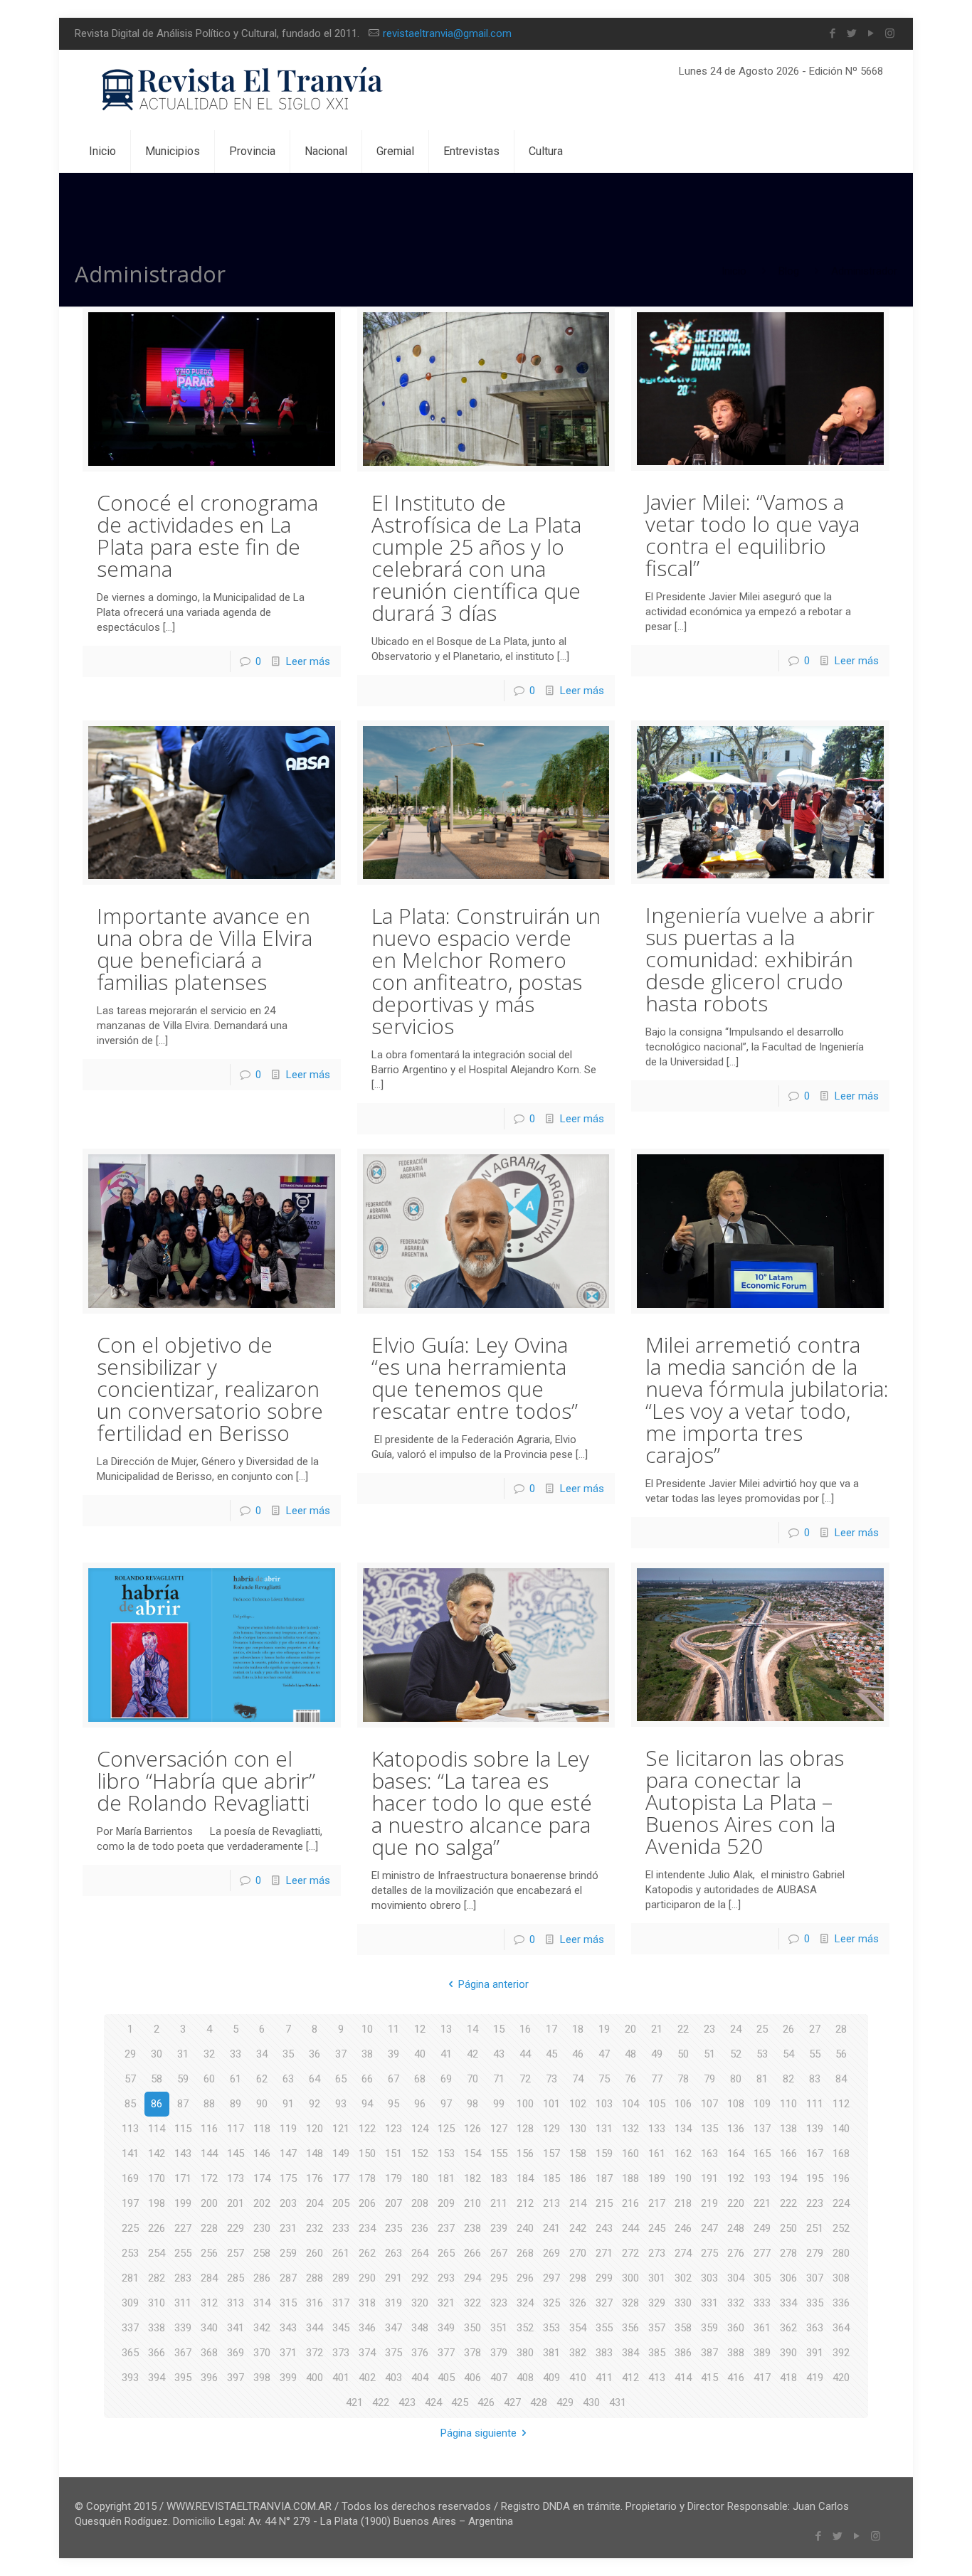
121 (341, 2129)
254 (157, 2253)
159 (604, 2154)
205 (341, 2203)
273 (657, 2253)
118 (262, 2129)
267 (499, 2253)
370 (262, 2353)
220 (736, 2203)
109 (762, 2104)
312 (209, 2303)
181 (446, 2178)
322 (472, 2303)
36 (315, 2054)
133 (657, 2129)
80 (736, 2079)
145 (236, 2154)
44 (525, 2054)
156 (525, 2154)
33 (236, 2054)
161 (657, 2154)
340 (209, 2328)
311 (183, 2303)
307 (815, 2278)
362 (788, 2328)
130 (578, 2129)
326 (578, 2303)
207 (393, 2203)
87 (183, 2104)
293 (446, 2278)
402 (367, 2378)
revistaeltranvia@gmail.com (447, 33)
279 (815, 2253)
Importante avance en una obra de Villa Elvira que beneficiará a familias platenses (205, 949)
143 (183, 2154)
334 (788, 2303)
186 (578, 2178)
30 (157, 2054)
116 (209, 2129)
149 (341, 2154)
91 (288, 2104)
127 (499, 2129)
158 (578, 2154)
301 (657, 2278)
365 (130, 2353)
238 (472, 2228)
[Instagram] (890, 33)
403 (393, 2378)
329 (657, 2303)
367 (183, 2353)
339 (183, 2328)
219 (709, 2203)
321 (446, 2303)
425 (460, 2402)
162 (683, 2154)
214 (578, 2203)
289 (341, 2278)
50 (683, 2054)
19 (604, 2029)
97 (446, 2104)
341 (236, 2328)
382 (578, 2353)
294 (472, 2278)
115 (183, 2129)
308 (841, 2278)
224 (841, 2203)
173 (236, 2178)
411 (604, 2378)
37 (341, 2054)
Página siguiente (479, 2433)
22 (683, 2029)
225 (130, 2228)
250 (788, 2228)
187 (604, 2178)
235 (393, 2228)
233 (341, 2228)
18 (578, 2029)
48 (630, 2054)
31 (183, 2054)
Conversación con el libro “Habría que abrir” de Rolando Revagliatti (206, 1781)
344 (315, 2328)
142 (157, 2154)
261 (341, 2253)
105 (657, 2104)
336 (841, 2303)
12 (420, 2029)
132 (630, 2129)
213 (551, 2203)
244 (630, 2228)
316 (315, 2303)
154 (472, 2154)
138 (788, 2129)
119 (288, 2129)
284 (209, 2278)
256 (209, 2253)
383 (604, 2353)
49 (657, 2054)
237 (446, 2228)
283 (183, 2278)
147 (288, 2154)
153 (446, 2154)
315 (288, 2303)
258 (262, 2253)
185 (551, 2178)
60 (209, 2079)
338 (157, 2328)
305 (762, 2278)
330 (683, 2303)
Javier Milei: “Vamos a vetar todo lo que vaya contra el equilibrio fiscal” (752, 535)
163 (709, 2154)
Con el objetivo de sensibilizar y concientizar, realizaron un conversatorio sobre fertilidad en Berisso (210, 1389)
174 (262, 2178)
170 (157, 2178)
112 (841, 2104)
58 (157, 2079)
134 (683, 2129)
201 (236, 2203)
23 (709, 2029)
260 (315, 2253)
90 (262, 2104)
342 (262, 2328)
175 (288, 2178)
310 (157, 2303)
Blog (789, 271)
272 (630, 2253)
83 (815, 2079)
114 (157, 2129)
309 (130, 2303)
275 (709, 2253)
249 (762, 2228)
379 (499, 2353)
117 (236, 2129)
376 (420, 2353)
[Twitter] (851, 33)
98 (472, 2104)
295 (499, 2278)
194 (788, 2178)
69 (446, 2079)
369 (236, 2353)
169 (130, 2178)
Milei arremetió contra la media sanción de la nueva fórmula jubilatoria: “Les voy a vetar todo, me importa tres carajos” (767, 1400)
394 (157, 2378)
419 (815, 2378)
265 (446, 2253)
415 (709, 2378)
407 (499, 2378)
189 (657, 2178)
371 (288, 2353)
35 (288, 2054)
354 (578, 2328)
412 (630, 2378)
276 (736, 2253)
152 (420, 2154)
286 (262, 2278)
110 (788, 2104)
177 (341, 2178)
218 (683, 2203)
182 (472, 2178)
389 (762, 2353)
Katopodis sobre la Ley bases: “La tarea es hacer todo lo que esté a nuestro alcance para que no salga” (482, 1803)
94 (367, 2104)
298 (578, 2278)
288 (315, 2278)
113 (130, 2129)
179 (393, 2178)
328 (630, 2303)
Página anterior (493, 1984)
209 (446, 2203)
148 (315, 2154)
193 (762, 2178)
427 (512, 2402)
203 (288, 2203)
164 (736, 2154)
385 (657, 2353)
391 (815, 2353)
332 (736, 2303)
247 (709, 2228)
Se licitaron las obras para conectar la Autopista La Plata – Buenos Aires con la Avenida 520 (745, 1802)
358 (683, 2328)
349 (446, 2328)
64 (315, 2079)
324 (525, 2303)
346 (367, 2328)
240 (525, 2228)
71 (499, 2079)
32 (209, 2054)
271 (604, 2253)
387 (709, 2353)
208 (420, 2203)
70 (472, 2079)
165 (762, 2154)
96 (420, 2104)
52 (736, 2054)
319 (393, 2303)
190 (683, 2178)
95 (393, 2104)
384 (630, 2353)
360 (736, 2328)
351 (499, 2328)
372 (315, 2353)
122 (367, 2129)
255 (183, 2253)
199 (183, 2203)
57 (130, 2079)
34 (262, 2054)
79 (709, 2079)
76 (630, 2079)
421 (354, 2402)
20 (630, 2029)
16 (525, 2029)
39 (393, 2054)
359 (709, 2328)
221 (762, 2203)
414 (683, 2378)
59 (183, 2079)
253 (130, 2253)
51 (709, 2054)
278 (788, 2253)
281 (130, 2278)
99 (499, 2104)
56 (841, 2054)
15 (499, 2029)
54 (788, 2054)
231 (288, 2228)
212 (525, 2203)
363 (815, 2328)
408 (525, 2378)
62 (262, 2079)
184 (525, 2178)
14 (472, 2029)
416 (736, 2378)
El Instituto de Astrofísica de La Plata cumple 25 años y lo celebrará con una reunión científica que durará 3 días (476, 558)
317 (341, 2303)
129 (551, 2129)
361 (762, 2328)
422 (381, 2402)
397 (236, 2378)
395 (183, 2378)
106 (683, 2104)
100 (525, 2104)
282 (157, 2278)
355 (604, 2328)
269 (551, 2253)
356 (630, 2328)
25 (762, 2029)
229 (236, 2228)
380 (525, 2353)
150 (367, 2154)
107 (709, 2104)
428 (539, 2402)
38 (367, 2054)
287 (288, 2278)
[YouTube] (871, 33)
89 (236, 2104)
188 (630, 2178)
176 (315, 2178)
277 (762, 2253)
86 (157, 2104)
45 (551, 2054)
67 (393, 2079)
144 (209, 2154)
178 (367, 2178)
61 (236, 2079)
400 (315, 2378)
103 (604, 2104)
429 (565, 2402)
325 (551, 2303)
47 (604, 2054)
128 (525, 2129)
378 (472, 2353)
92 (315, 2104)
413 (657, 2378)
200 (209, 2203)
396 (209, 2378)
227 (183, 2228)
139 (815, 2129)
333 (762, 2303)
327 (604, 2303)
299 (604, 2278)
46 (578, 2054)
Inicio (734, 271)
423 (407, 2402)
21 (657, 2029)
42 (472, 2054)
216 (630, 2203)
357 (657, 2328)
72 (525, 2079)
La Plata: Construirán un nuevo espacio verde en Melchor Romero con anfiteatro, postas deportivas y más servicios (486, 971)
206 (367, 2203)
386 (683, 2353)
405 (446, 2378)
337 (130, 2328)
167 (815, 2154)
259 (288, 2253)
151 (393, 2154)
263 (393, 2253)
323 (499, 2303)
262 (367, 2253)
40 (420, 2054)
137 (762, 2129)
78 (683, 2079)
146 (262, 2154)
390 (788, 2353)
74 (578, 2079)
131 (604, 2129)
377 (446, 2353)
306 (788, 2278)
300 (630, 2278)
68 (420, 2079)
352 (525, 2328)
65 (341, 2079)
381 (551, 2353)
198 (157, 2203)
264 (420, 2253)
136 (736, 2129)
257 (236, 2253)
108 (736, 2104)
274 (683, 2253)
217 (657, 2203)
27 (815, 2029)
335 (815, 2303)
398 (262, 2378)
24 (736, 2029)
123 (393, 2129)
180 (420, 2178)
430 (591, 2402)
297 (551, 2278)
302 (683, 2278)
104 (630, 2104)
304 (736, 2278)
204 (315, 2203)
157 (551, 2154)
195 (815, 2178)
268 (525, 2253)
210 (472, 2203)
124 (420, 2129)
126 (472, 2129)
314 (262, 2303)
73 (551, 2079)
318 (367, 2303)
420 (841, 2378)
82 (788, 2079)
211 (499, 2203)
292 (420, 2278)
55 (815, 2054)
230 (262, 2228)
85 (130, 2104)
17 (551, 2029)
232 (315, 2228)
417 (762, 2378)
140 (841, 2129)
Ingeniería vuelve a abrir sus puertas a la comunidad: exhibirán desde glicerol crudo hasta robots (760, 959)
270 (578, 2253)
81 (762, 2079)
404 (420, 2378)
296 (525, 2278)
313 (236, 2303)
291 (393, 2278)
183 (499, 2178)
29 (130, 2054)
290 (367, 2278)
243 (604, 2228)
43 (499, 2054)
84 (841, 2079)
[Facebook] (832, 33)
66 (367, 2079)
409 (551, 2378)
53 (762, 2054)
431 (618, 2402)
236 (420, 2228)
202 (262, 2203)
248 (736, 2228)
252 (841, 2228)
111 (815, 2104)
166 (788, 2154)
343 (288, 2328)
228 (209, 2228)
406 (472, 2378)
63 (288, 2079)
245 (657, 2228)
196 (841, 2178)
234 (367, 2228)
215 (604, 2203)
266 (472, 2253)
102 (578, 2104)
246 (683, 2228)
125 (446, 2129)
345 (341, 2328)
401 (341, 2378)
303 (709, 2278)
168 (841, 2154)
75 (604, 2079)
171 (183, 2178)
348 (420, 2328)
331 (709, 2303)
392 (841, 2353)
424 (433, 2402)
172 (209, 2178)
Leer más (308, 661)
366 (157, 2353)
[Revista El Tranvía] (243, 90)
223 (815, 2203)
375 (393, 2353)
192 (736, 2178)
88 (209, 2104)
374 (367, 2353)
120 (315, 2129)
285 (236, 2278)
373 (341, 2353)
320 (420, 2303)
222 (788, 2203)
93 (341, 2104)
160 (630, 2154)
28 (841, 2029)
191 (709, 2178)
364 (841, 2328)
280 (841, 2253)
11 (393, 2029)
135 (709, 2129)
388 (736, 2353)
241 (551, 2228)
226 (157, 2228)
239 (499, 2228)
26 (788, 2029)
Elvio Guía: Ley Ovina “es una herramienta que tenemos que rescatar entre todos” (475, 1378)
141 (130, 2154)
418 (788, 2378)
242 (578, 2228)
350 (472, 2328)
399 (288, 2378)
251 (815, 2228)
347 (393, 2328)
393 (130, 2378)
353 (551, 2328)
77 (657, 2079)
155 (499, 2154)
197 (130, 2203)
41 (446, 2054)
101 (551, 2104)
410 (578, 2378)
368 (209, 2353)
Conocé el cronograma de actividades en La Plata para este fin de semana (207, 536)
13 (446, 2029)
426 (486, 2402)
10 (367, 2029)
